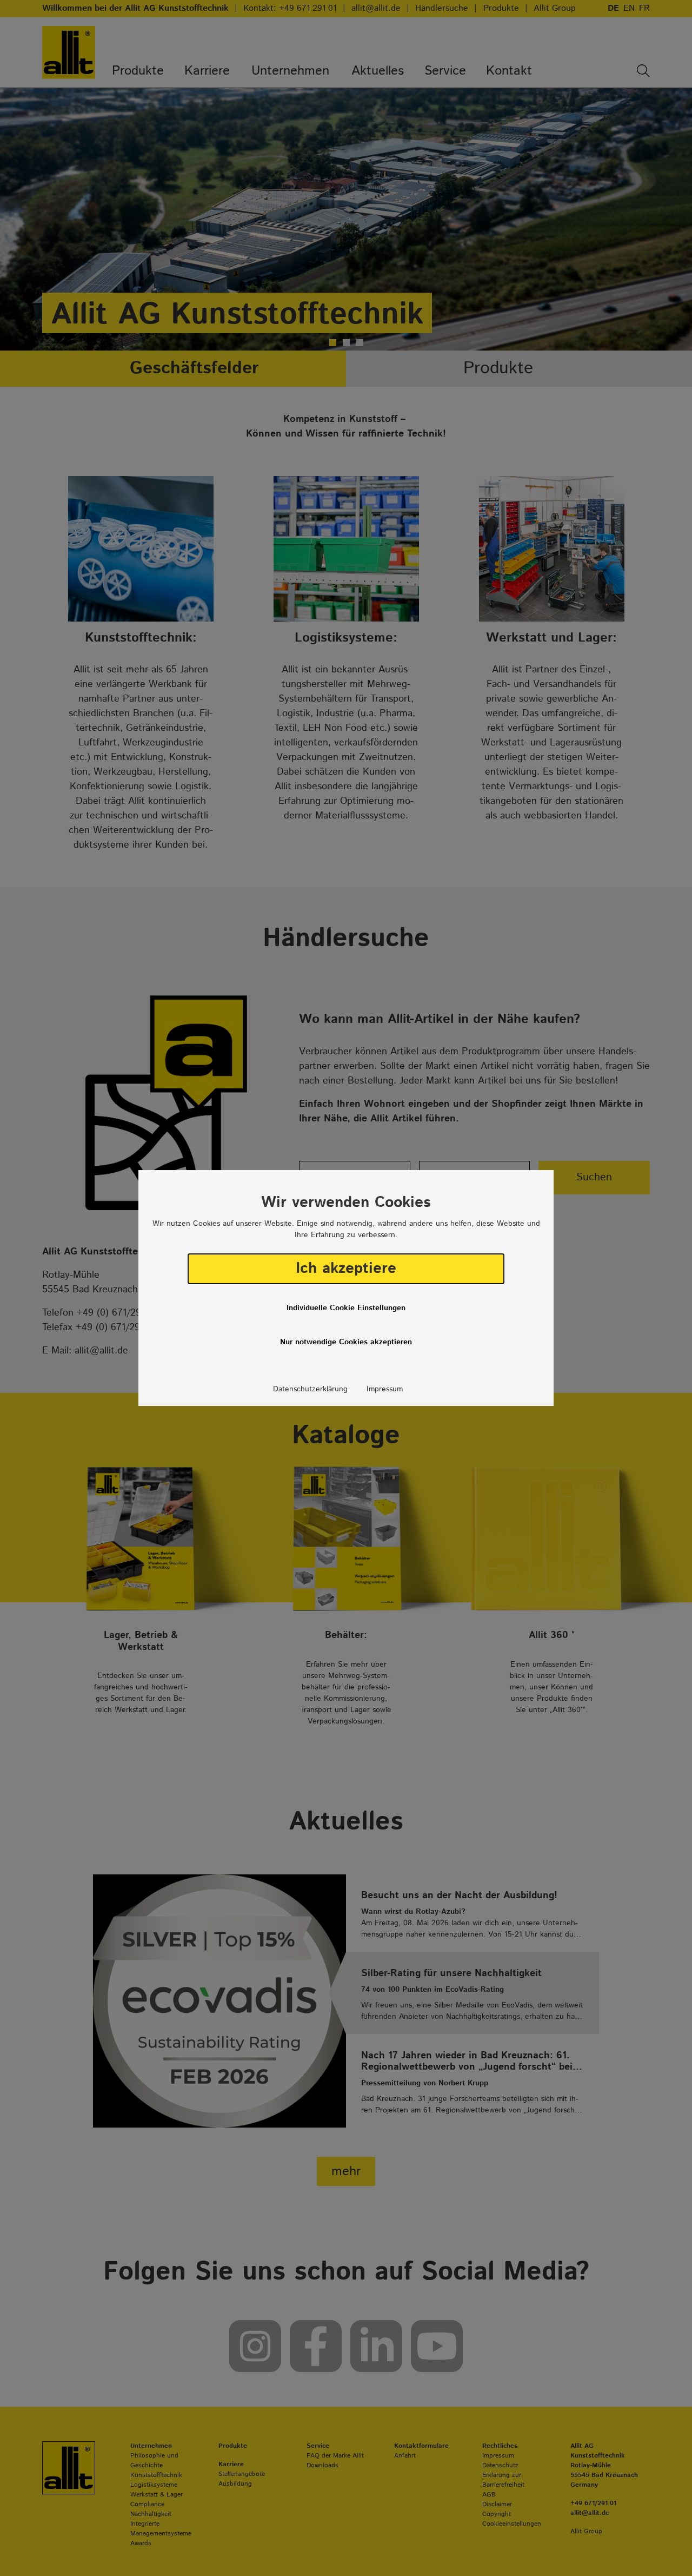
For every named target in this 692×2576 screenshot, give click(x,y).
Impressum (385, 1389)
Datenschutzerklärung (310, 1389)
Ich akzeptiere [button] (346, 1269)
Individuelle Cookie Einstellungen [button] (346, 1308)
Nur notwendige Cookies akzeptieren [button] (346, 1342)
